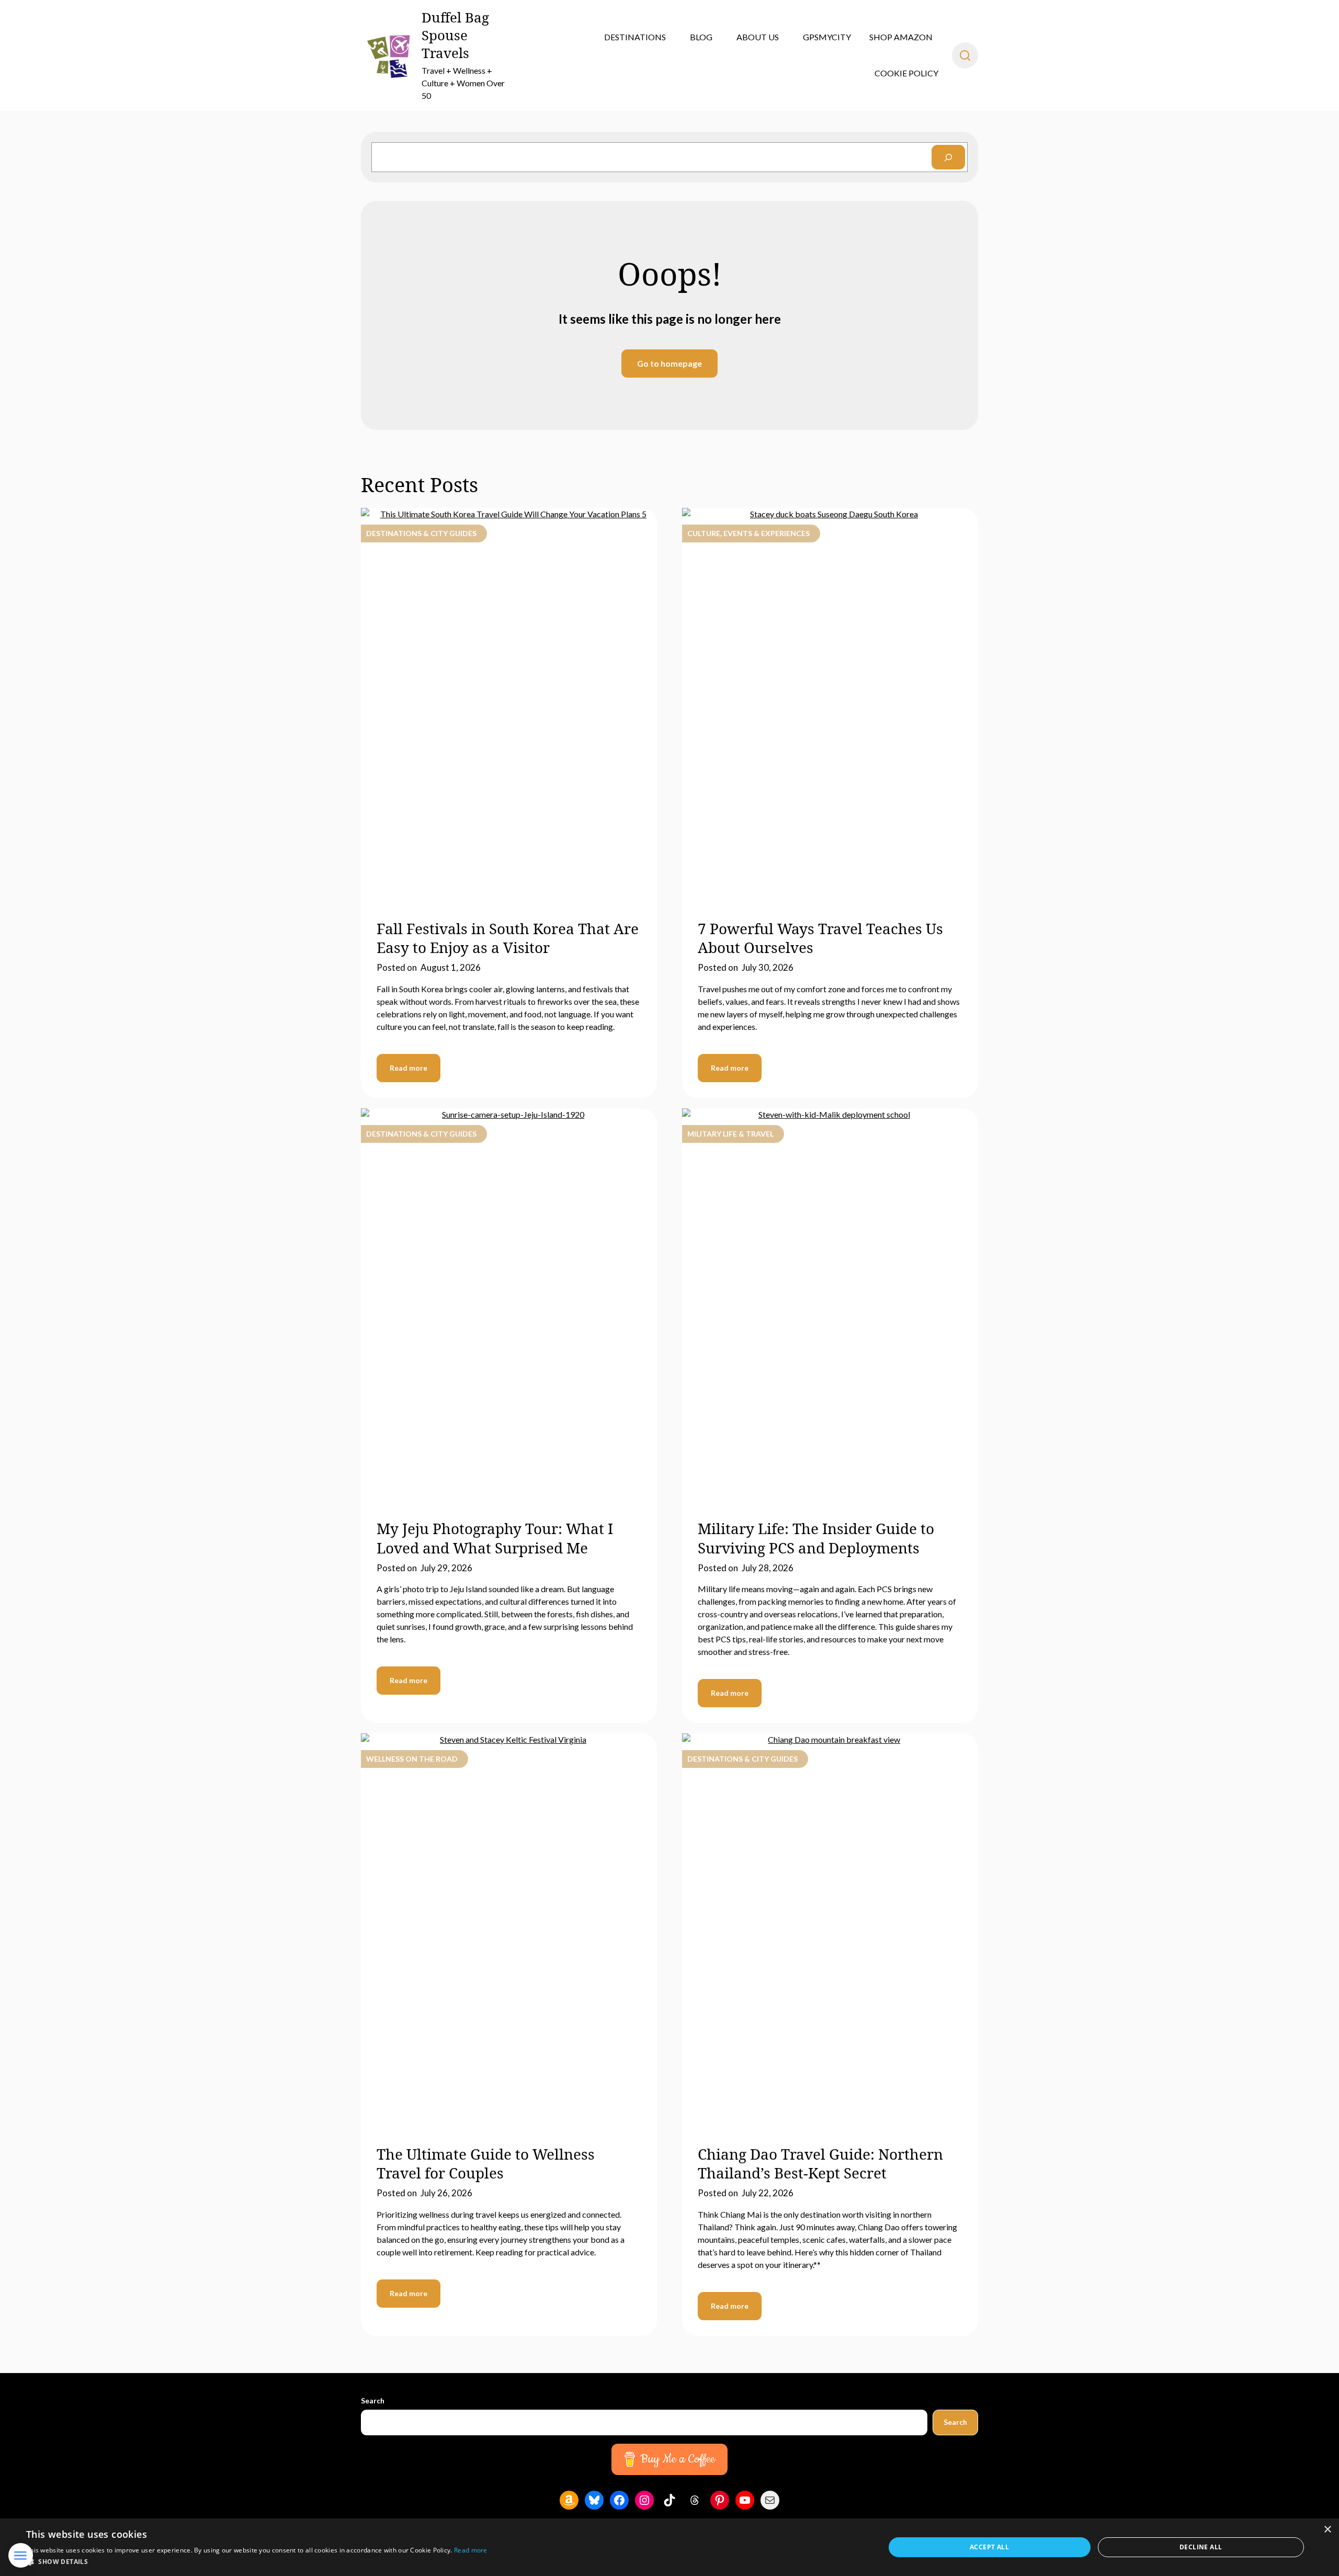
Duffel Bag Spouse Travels (455, 35)
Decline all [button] (1201, 2547)
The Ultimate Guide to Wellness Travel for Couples (486, 2163)
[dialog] (669, 2547)
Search (373, 2401)
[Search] (948, 157)
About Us (758, 37)
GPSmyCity (827, 37)
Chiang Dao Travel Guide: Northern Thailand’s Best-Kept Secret (820, 2163)
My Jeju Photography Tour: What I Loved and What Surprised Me (495, 1538)
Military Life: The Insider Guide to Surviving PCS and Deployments (816, 1538)
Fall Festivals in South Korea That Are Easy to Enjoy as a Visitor (508, 938)
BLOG (701, 37)
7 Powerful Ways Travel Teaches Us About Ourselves (820, 938)
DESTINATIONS (635, 37)
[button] (257, 2562)
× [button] (1327, 2530)
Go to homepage (669, 363)
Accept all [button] (989, 2547)
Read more (408, 1068)
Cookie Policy (906, 73)
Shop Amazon (901, 37)
